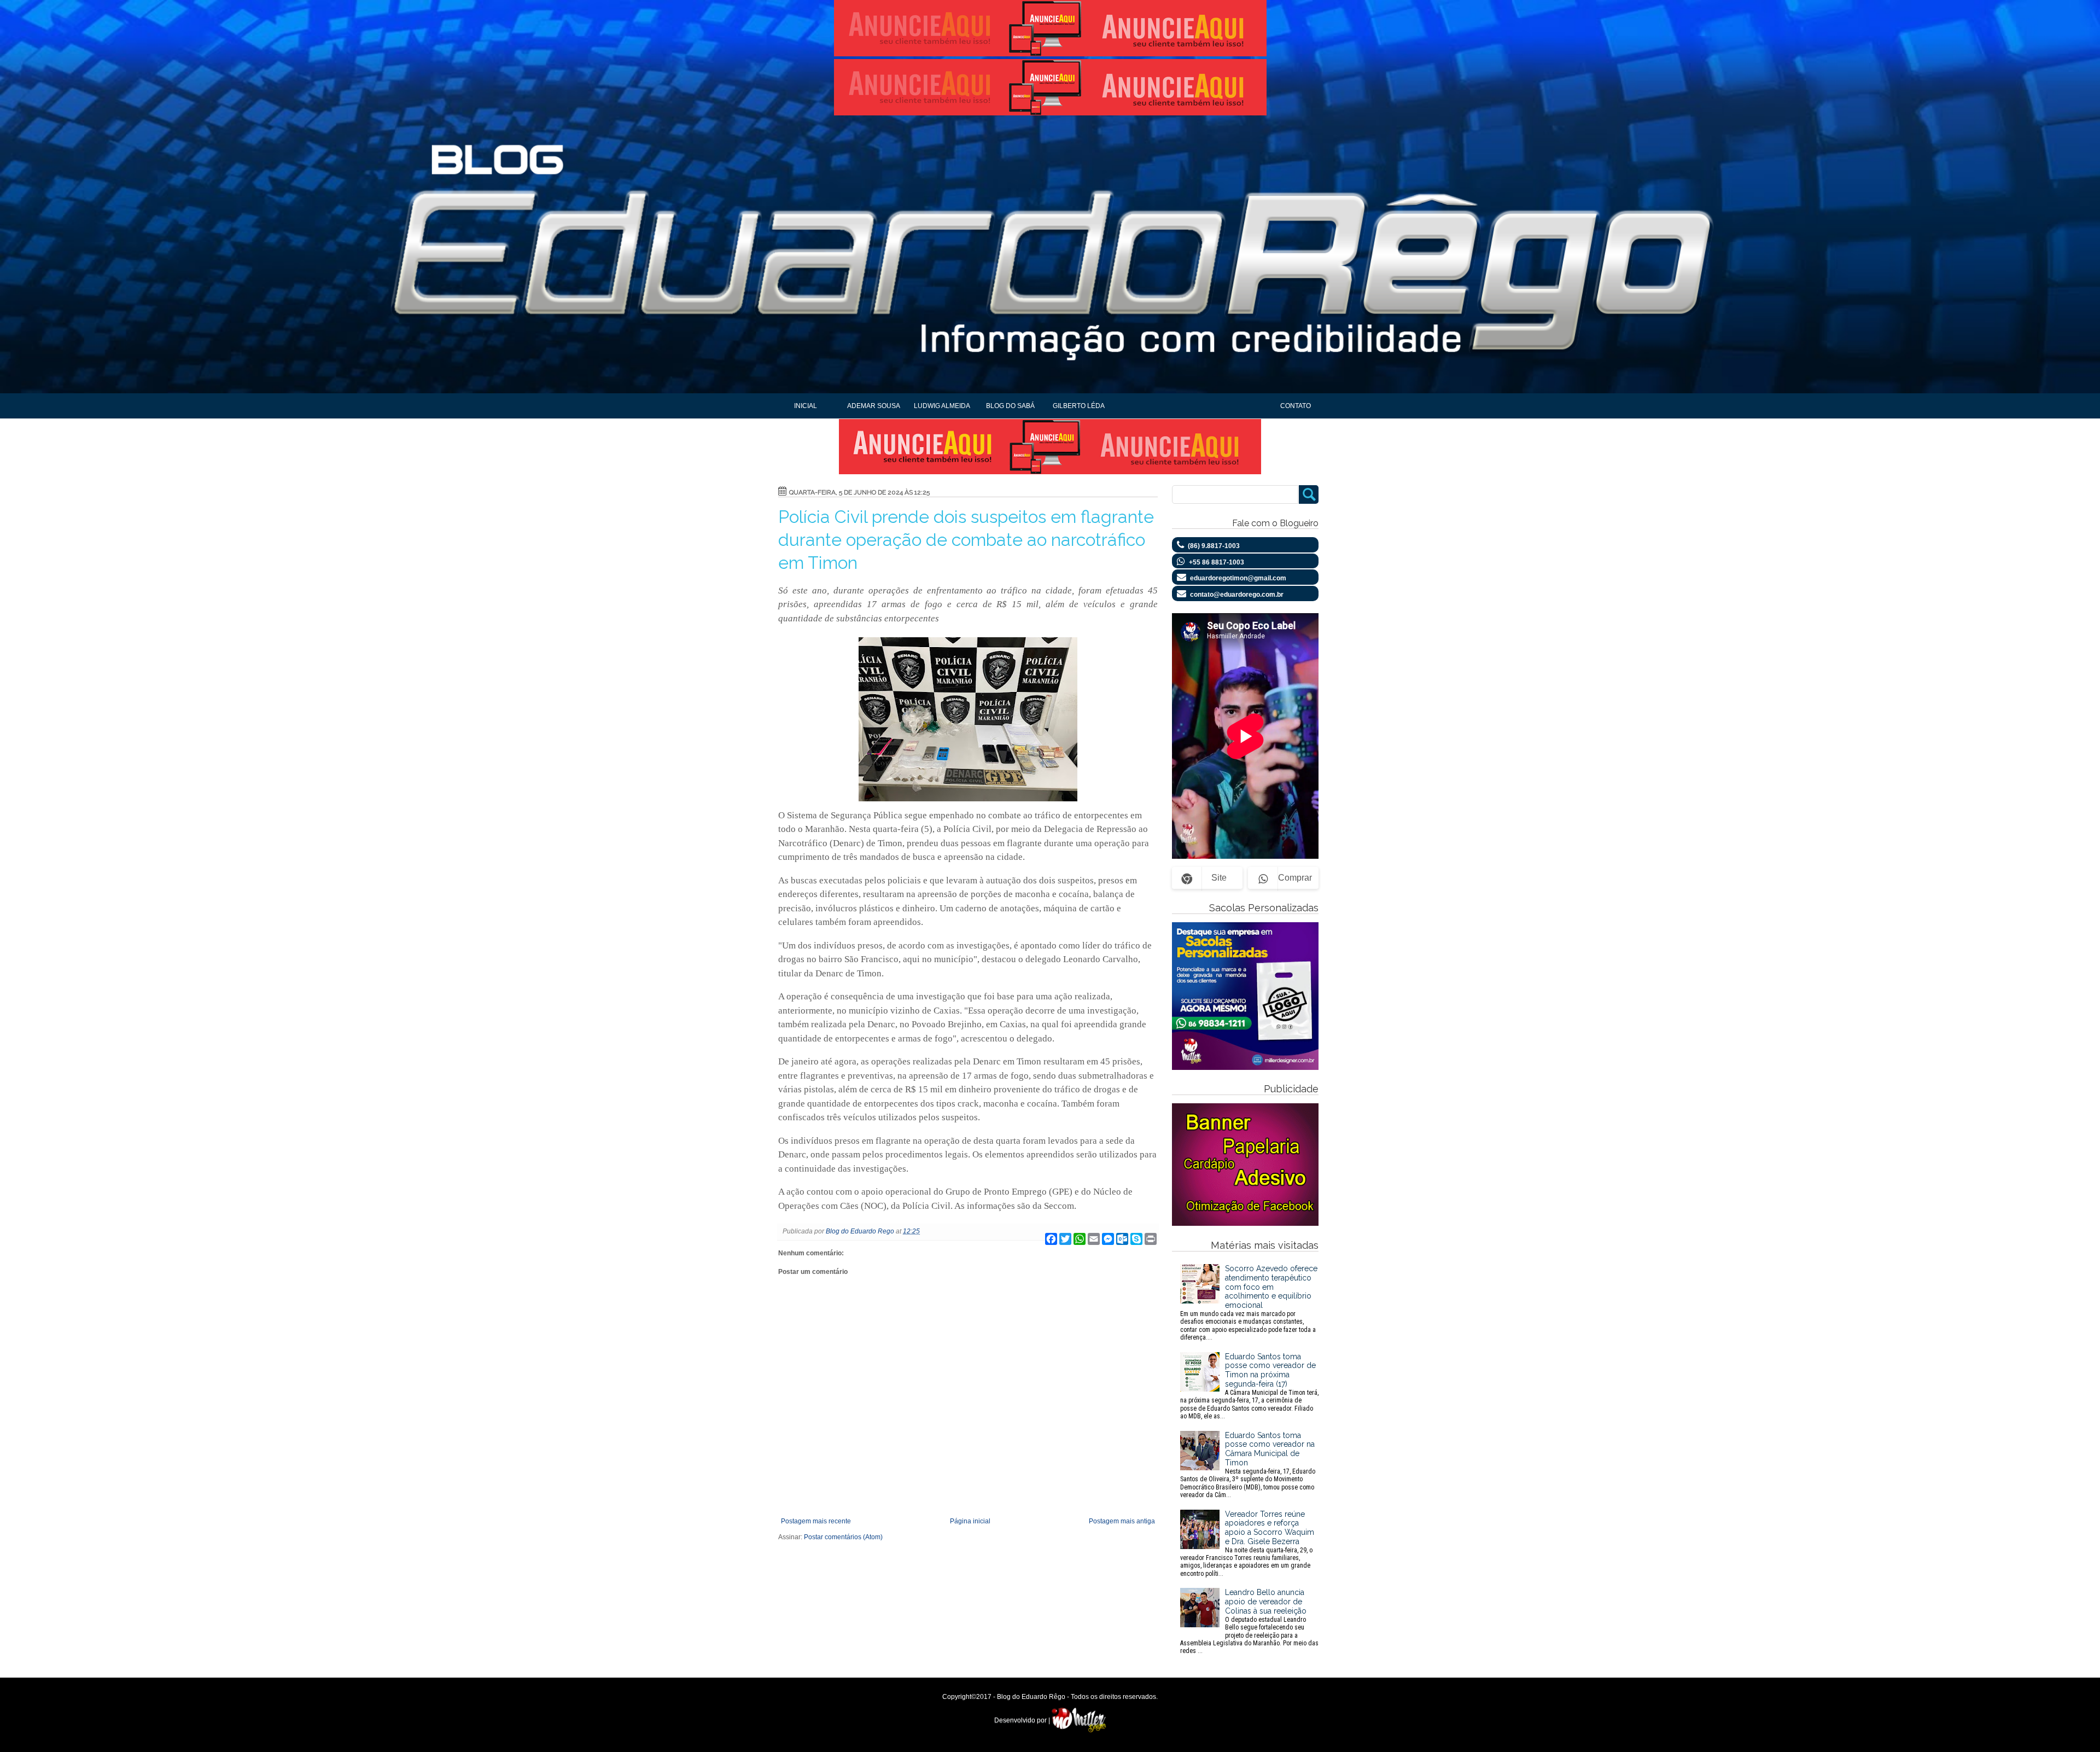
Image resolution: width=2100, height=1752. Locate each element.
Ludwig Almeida (942, 406)
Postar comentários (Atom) (843, 1537)
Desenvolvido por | (1023, 1720)
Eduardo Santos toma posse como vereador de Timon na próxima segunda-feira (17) (1249, 1386)
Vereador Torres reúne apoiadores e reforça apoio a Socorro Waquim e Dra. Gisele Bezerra (1247, 1544)
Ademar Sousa (874, 406)
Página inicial (970, 1521)
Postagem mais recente (816, 1521)
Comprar (1295, 878)
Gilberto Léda (1079, 406)
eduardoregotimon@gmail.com (1238, 578)
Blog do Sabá (1010, 406)
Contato (1296, 406)
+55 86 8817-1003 (1217, 562)
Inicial (806, 406)
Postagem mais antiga (1122, 1521)
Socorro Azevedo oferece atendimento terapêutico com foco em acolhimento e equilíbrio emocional (1249, 1303)
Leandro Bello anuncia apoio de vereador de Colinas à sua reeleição (1249, 1621)
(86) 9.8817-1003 (1214, 546)
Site (1219, 878)
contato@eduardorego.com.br (1237, 595)
